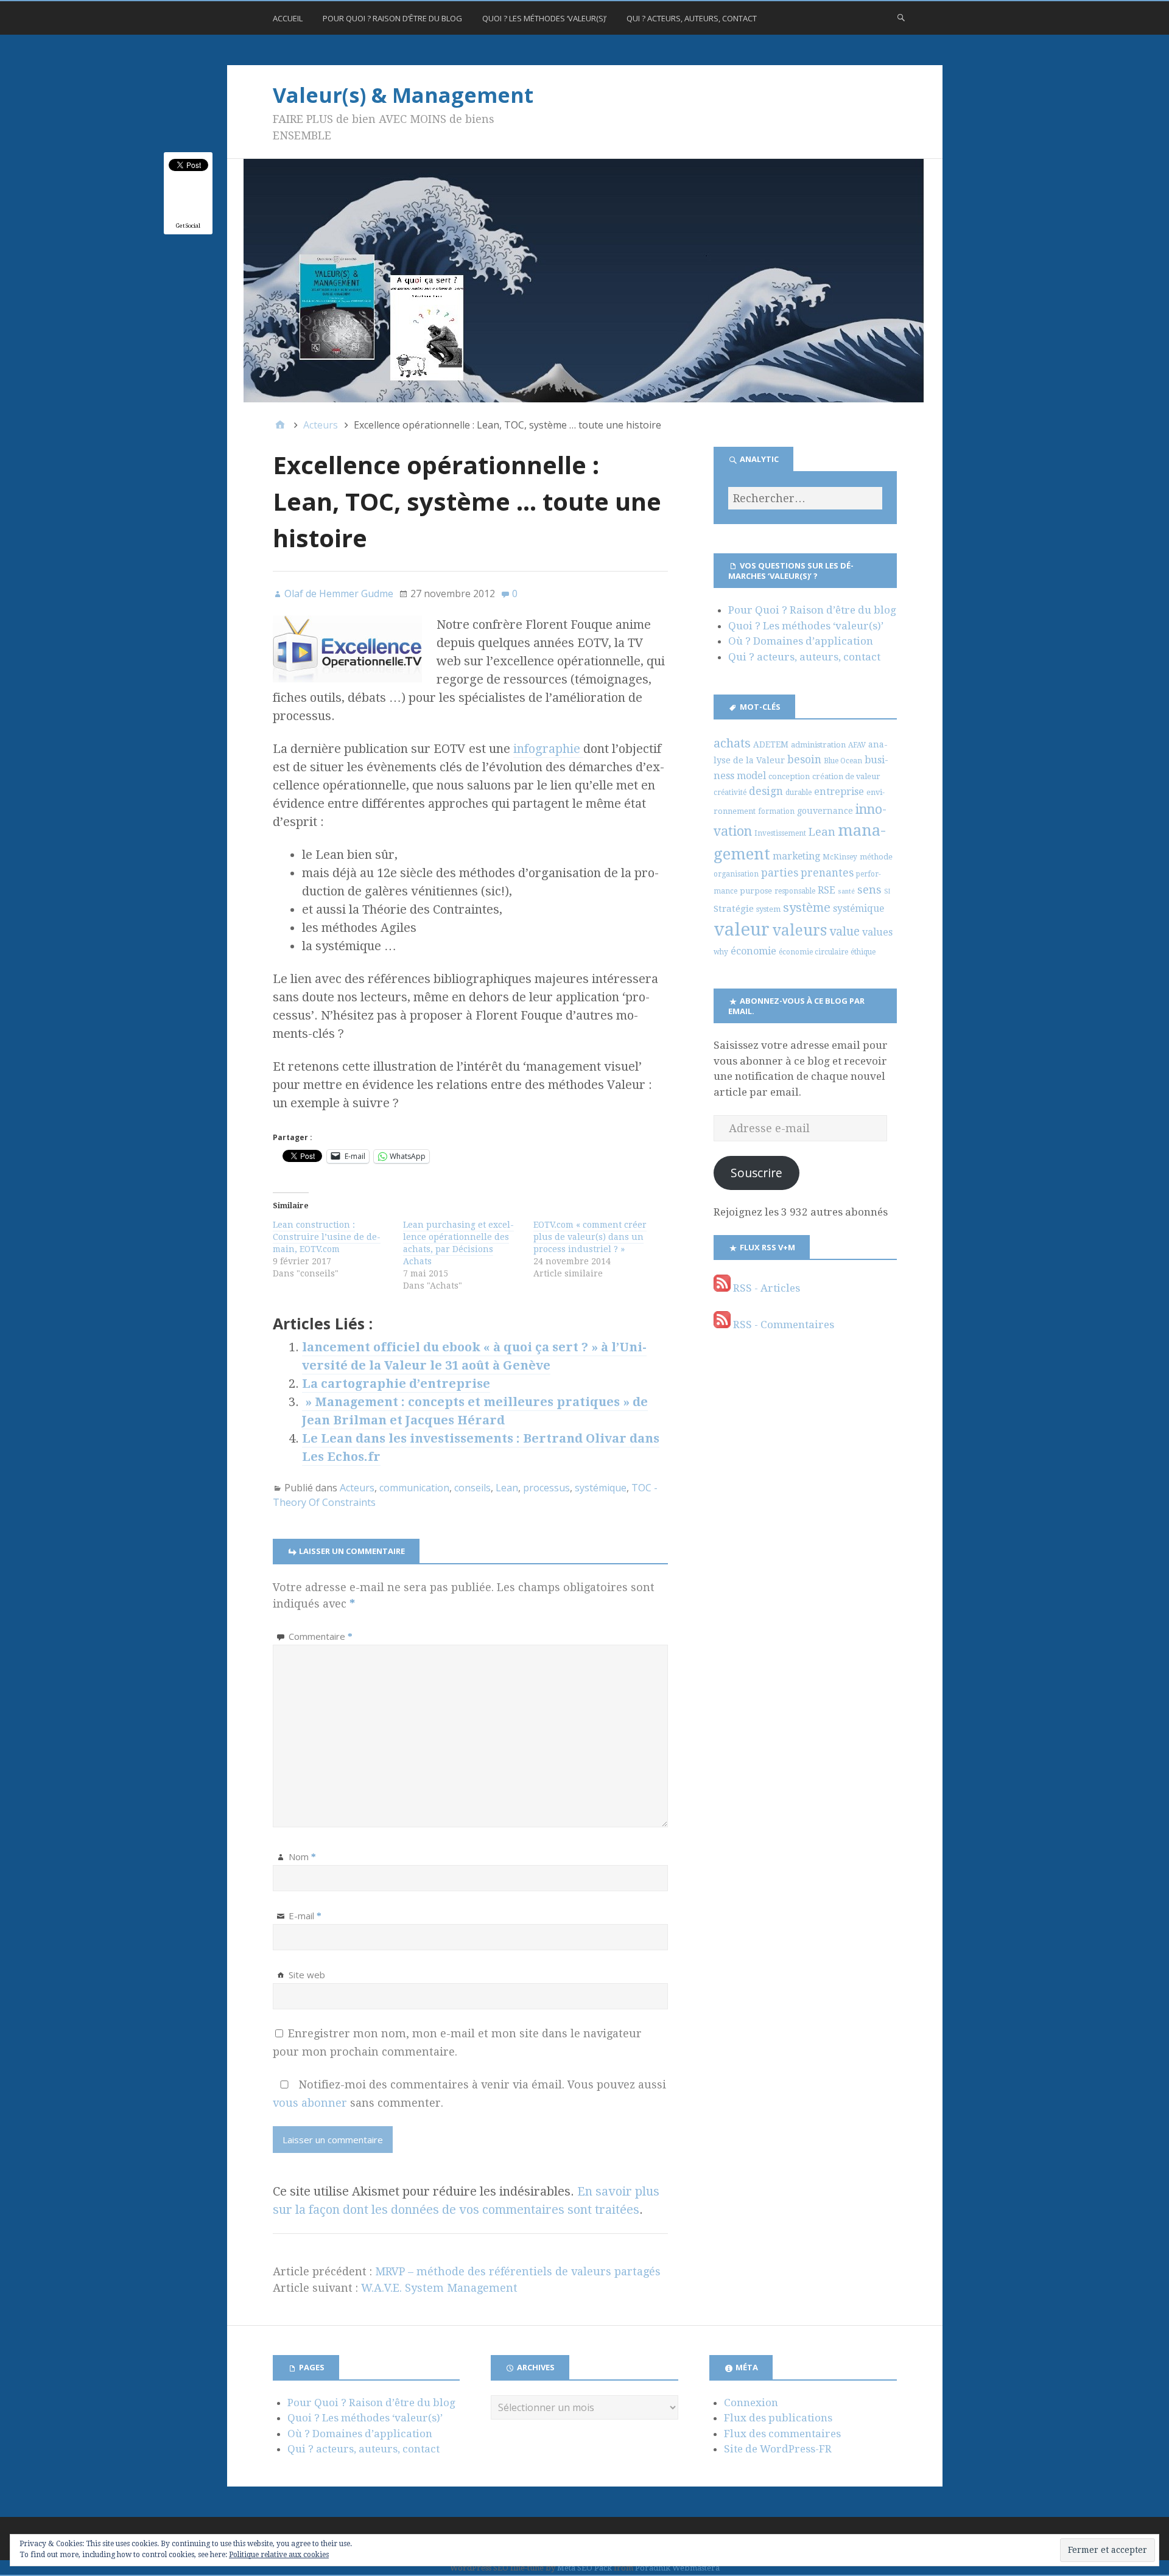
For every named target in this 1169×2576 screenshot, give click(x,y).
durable (799, 793)
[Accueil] (280, 425)
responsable (795, 891)
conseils (472, 1488)
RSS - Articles (765, 1288)
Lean (507, 1488)
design (766, 791)
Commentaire (321, 1636)
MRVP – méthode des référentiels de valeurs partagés (518, 2271)
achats (732, 743)
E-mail (305, 1916)
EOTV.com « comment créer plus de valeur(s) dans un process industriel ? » (590, 1237)
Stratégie (734, 909)
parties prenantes (807, 873)
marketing (796, 856)
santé (846, 891)
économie (753, 951)
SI (887, 891)
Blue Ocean (843, 761)
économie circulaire (813, 952)
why (721, 952)
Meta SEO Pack (584, 2568)
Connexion (751, 2403)
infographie (548, 749)
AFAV (857, 745)
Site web (307, 1975)
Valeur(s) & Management (403, 95)
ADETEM (771, 744)
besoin (804, 760)
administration (818, 745)
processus (546, 1488)
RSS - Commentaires (782, 1325)
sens (869, 890)
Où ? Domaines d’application (801, 641)
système (807, 908)
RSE (827, 890)
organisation (736, 874)
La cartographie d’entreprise (396, 1384)
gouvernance (825, 811)
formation (776, 811)
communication (414, 1488)
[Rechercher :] (805, 498)
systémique (601, 1488)
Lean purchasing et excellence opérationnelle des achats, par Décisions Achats (458, 1243)
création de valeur (846, 776)
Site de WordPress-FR (778, 2449)
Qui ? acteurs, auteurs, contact (692, 18)
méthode (876, 857)
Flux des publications (778, 2418)
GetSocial (188, 226)
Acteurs (357, 1488)
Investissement (780, 833)
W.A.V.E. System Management (439, 2288)
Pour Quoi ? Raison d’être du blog (392, 18)
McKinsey (840, 857)
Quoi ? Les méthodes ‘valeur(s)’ (544, 18)
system (768, 909)
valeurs (799, 930)
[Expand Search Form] (901, 17)
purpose (756, 891)
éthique (863, 952)
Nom (302, 1857)
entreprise (839, 792)
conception (789, 776)
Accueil (288, 18)
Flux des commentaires (782, 2434)
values (877, 932)
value (844, 932)
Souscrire (757, 1173)
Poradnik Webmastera (677, 2568)
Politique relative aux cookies (279, 2555)
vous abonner (310, 2103)
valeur (742, 929)
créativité (730, 793)
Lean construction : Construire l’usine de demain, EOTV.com (327, 1237)
